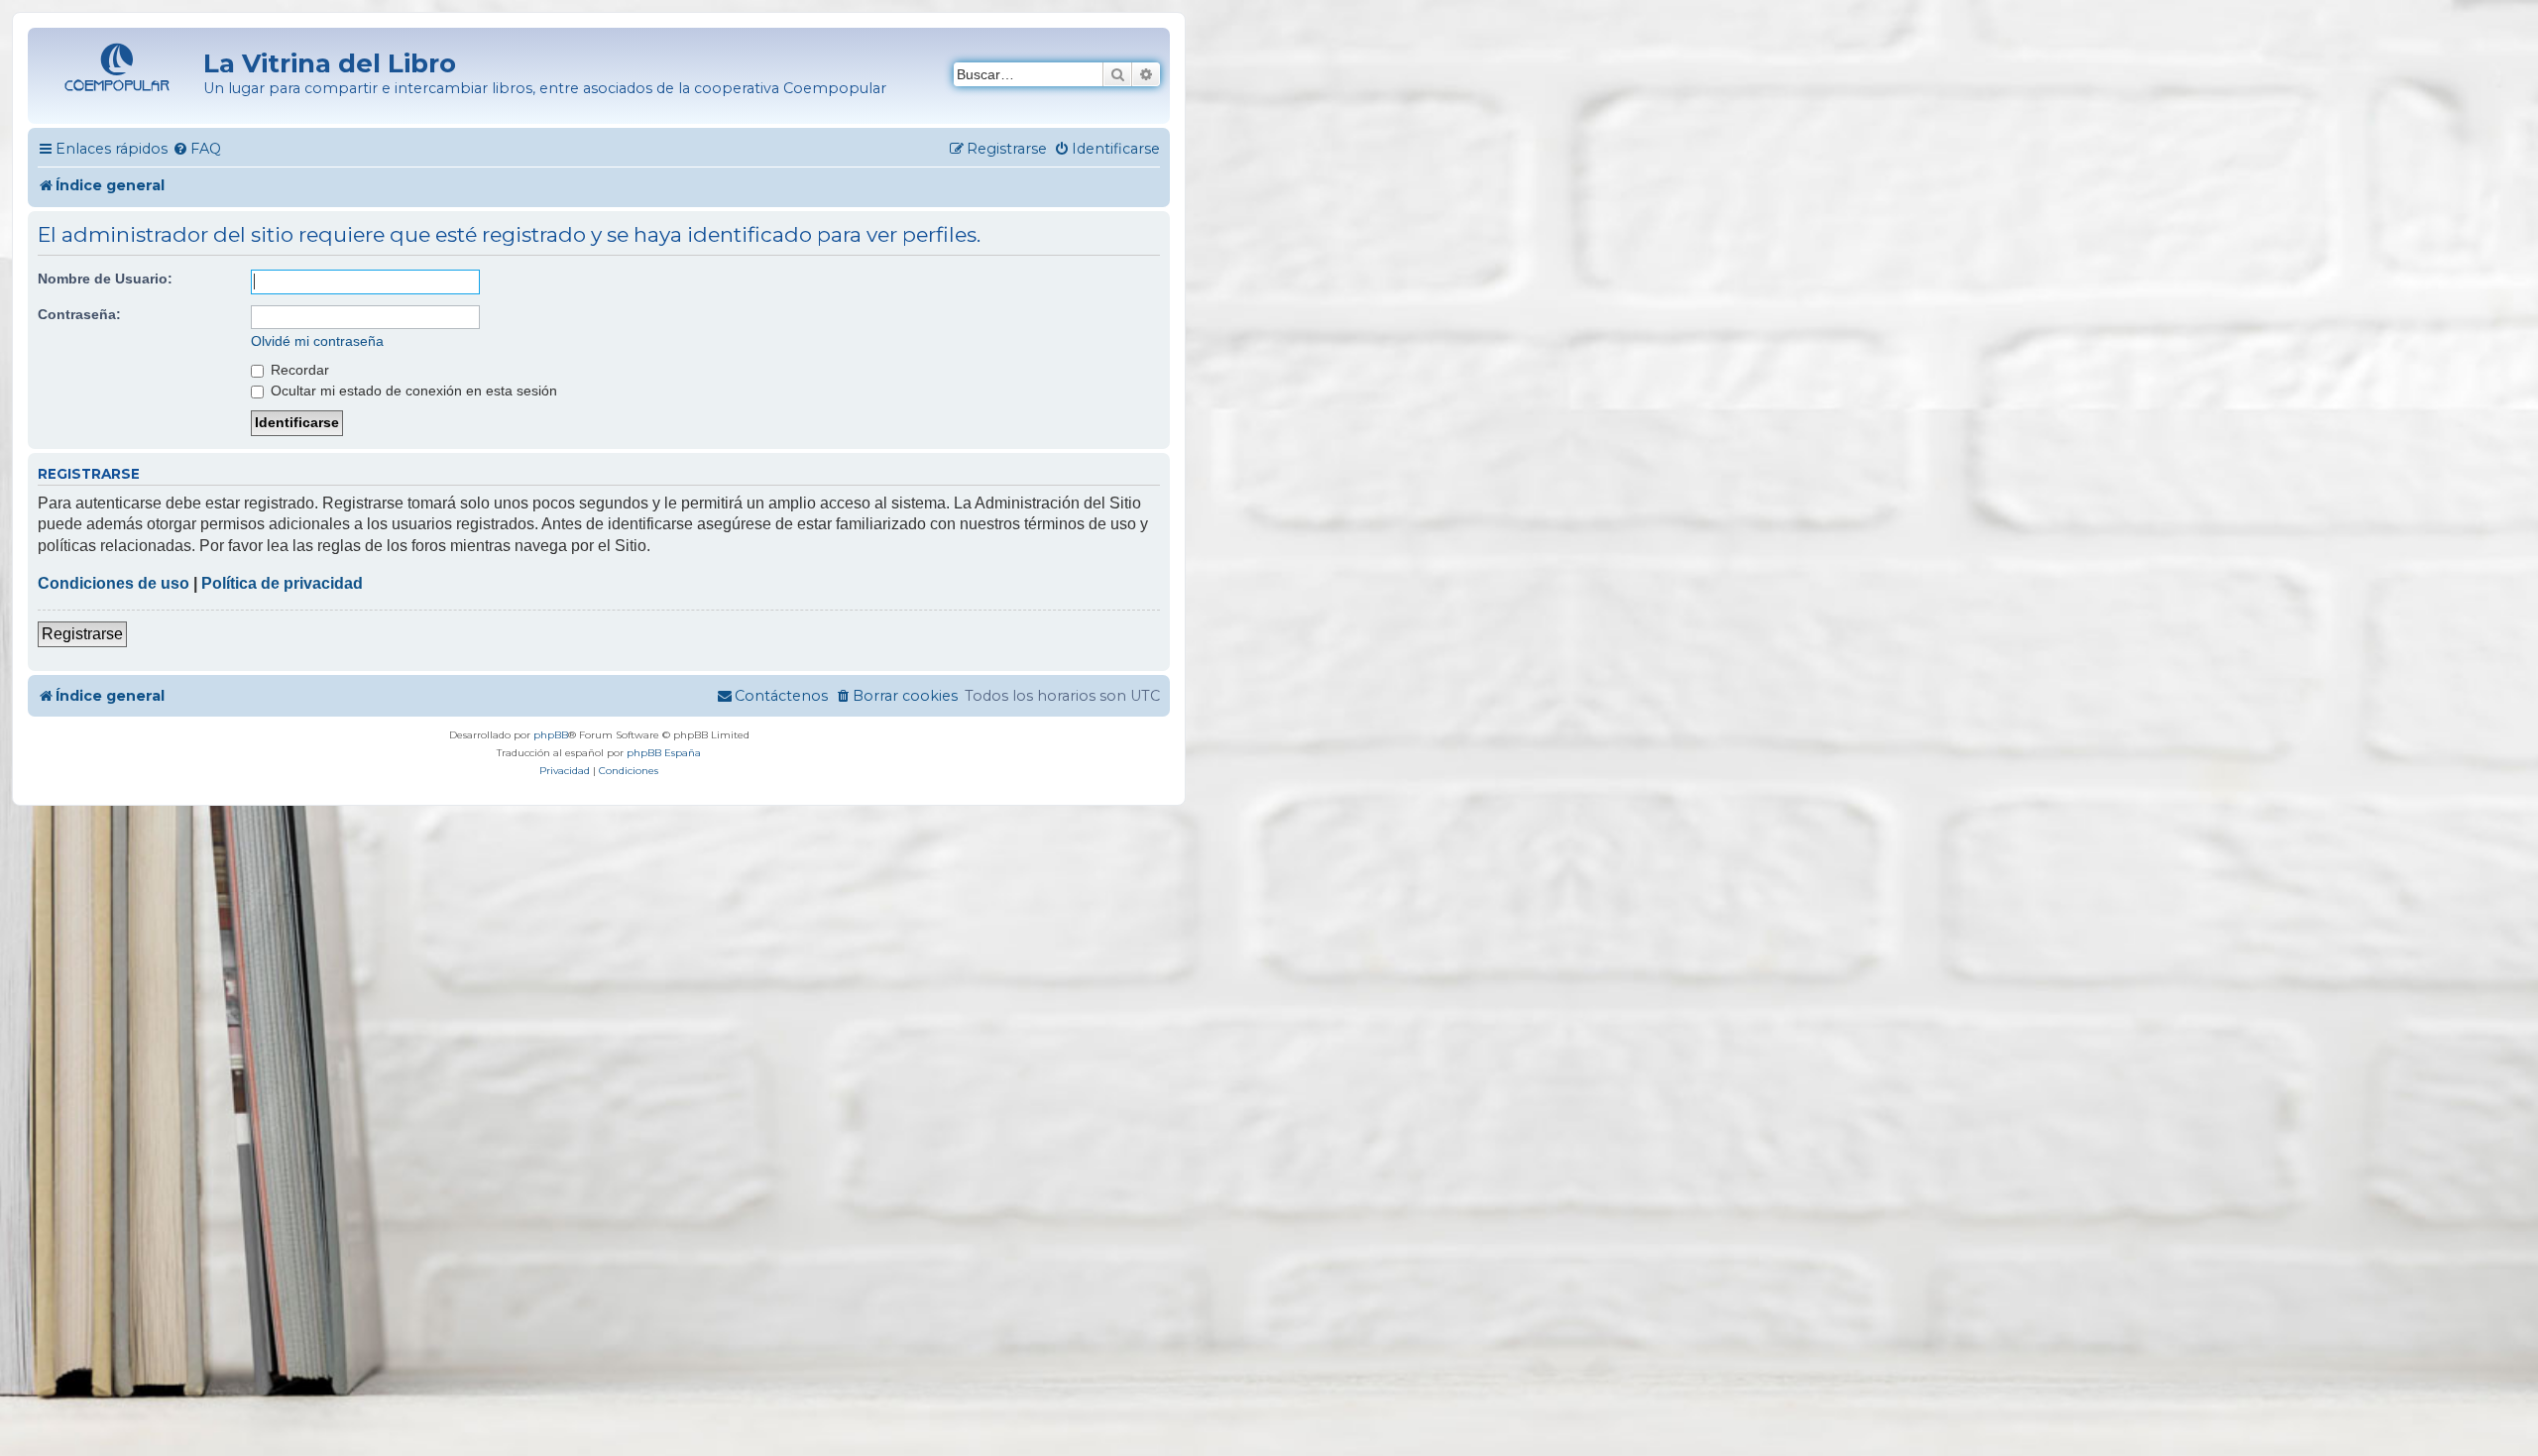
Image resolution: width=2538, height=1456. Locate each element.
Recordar (298, 370)
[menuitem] (197, 149)
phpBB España (664, 753)
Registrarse (82, 634)
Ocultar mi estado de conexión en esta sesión (412, 391)
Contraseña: (79, 314)
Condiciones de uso (114, 583)
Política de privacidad (282, 583)
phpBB (551, 735)
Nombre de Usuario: (105, 279)
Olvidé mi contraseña (317, 341)
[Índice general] (118, 65)
